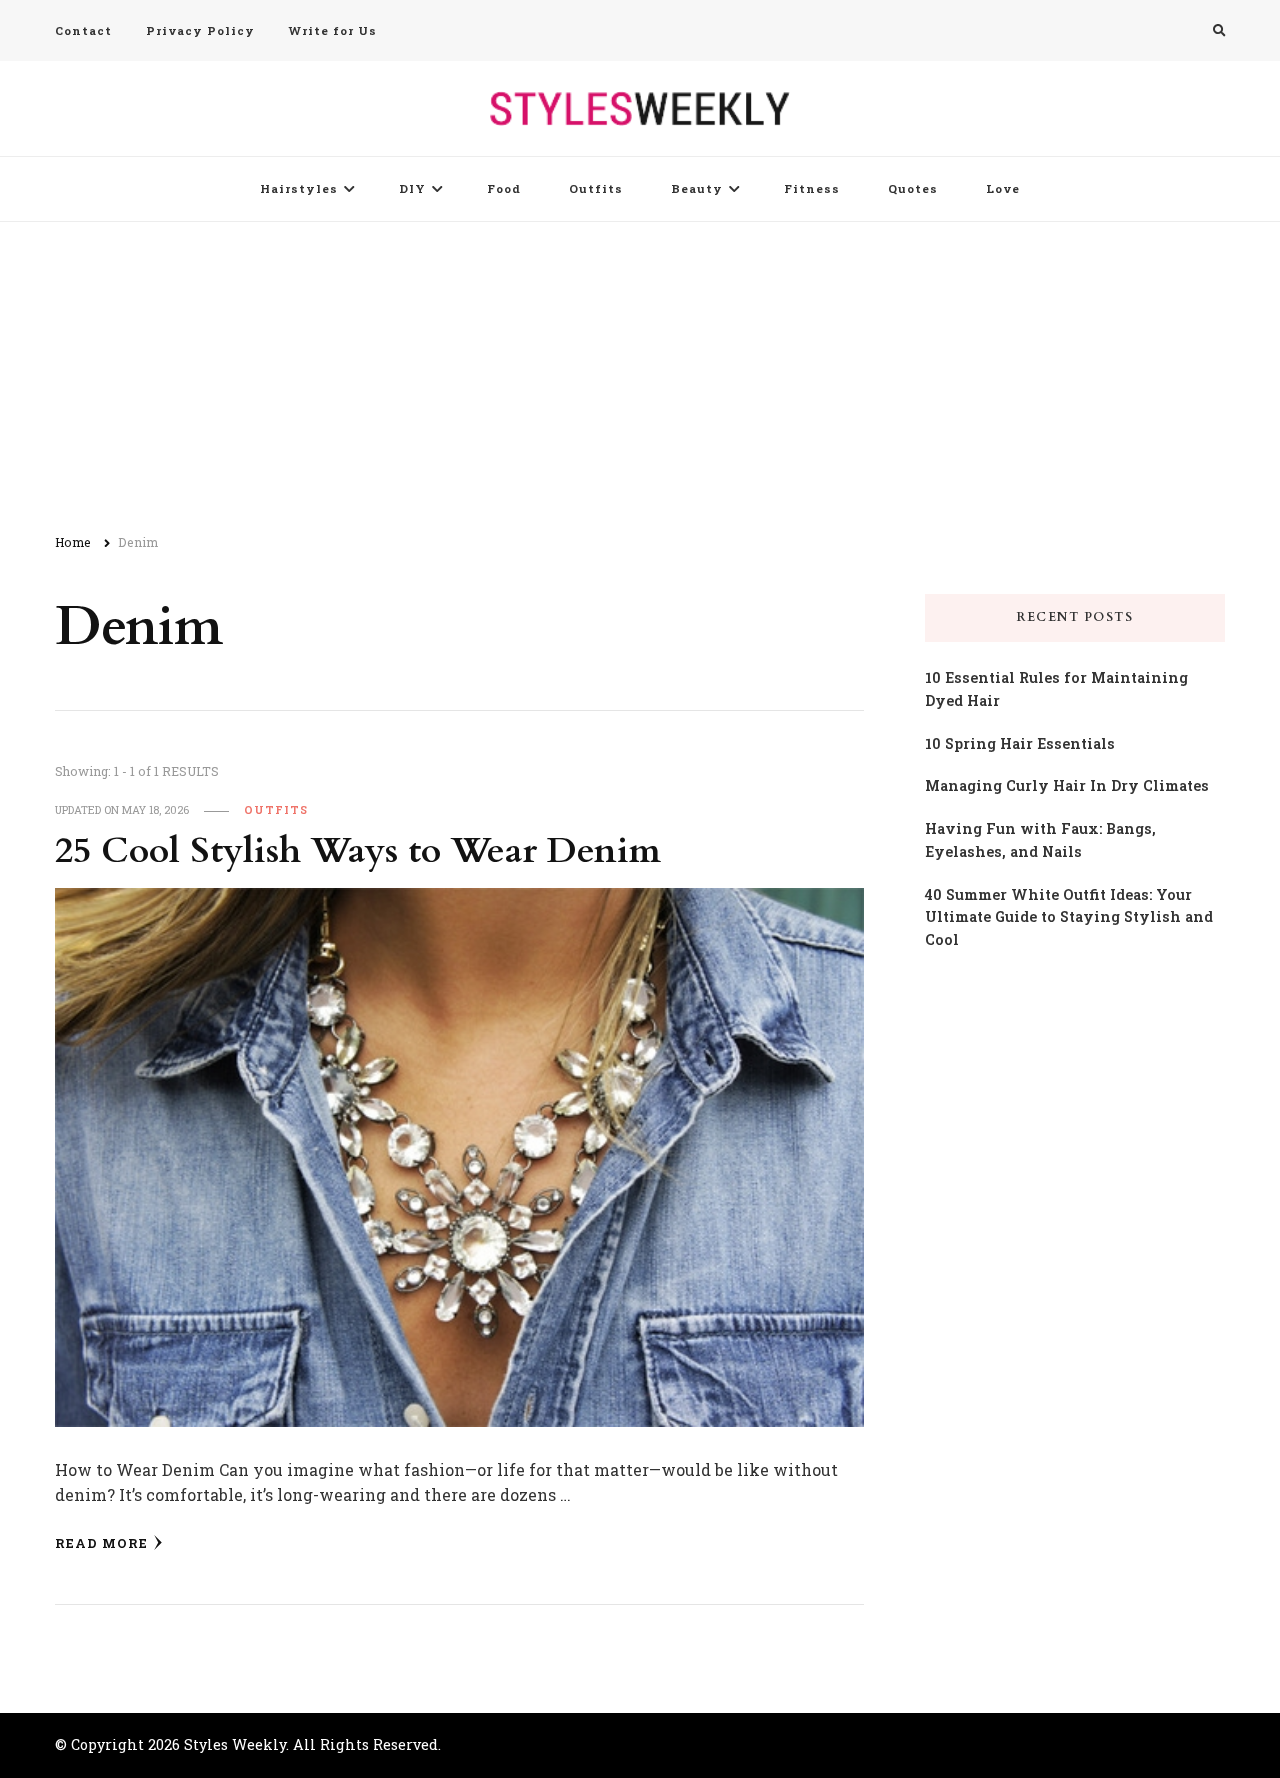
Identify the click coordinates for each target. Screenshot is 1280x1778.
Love (1003, 188)
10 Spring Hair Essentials (1020, 743)
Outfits (596, 188)
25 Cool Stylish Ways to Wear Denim (358, 851)
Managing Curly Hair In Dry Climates (1067, 785)
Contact (83, 30)
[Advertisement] (640, 372)
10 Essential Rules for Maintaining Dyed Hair (1056, 689)
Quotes (913, 188)
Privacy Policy (200, 30)
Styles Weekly (235, 1744)
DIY (412, 188)
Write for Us (333, 30)
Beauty (697, 188)
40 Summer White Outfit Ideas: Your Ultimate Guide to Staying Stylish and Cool (1069, 917)
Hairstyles (299, 188)
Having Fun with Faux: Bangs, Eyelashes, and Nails (1040, 840)
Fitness (812, 188)
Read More (101, 1543)
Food (504, 188)
